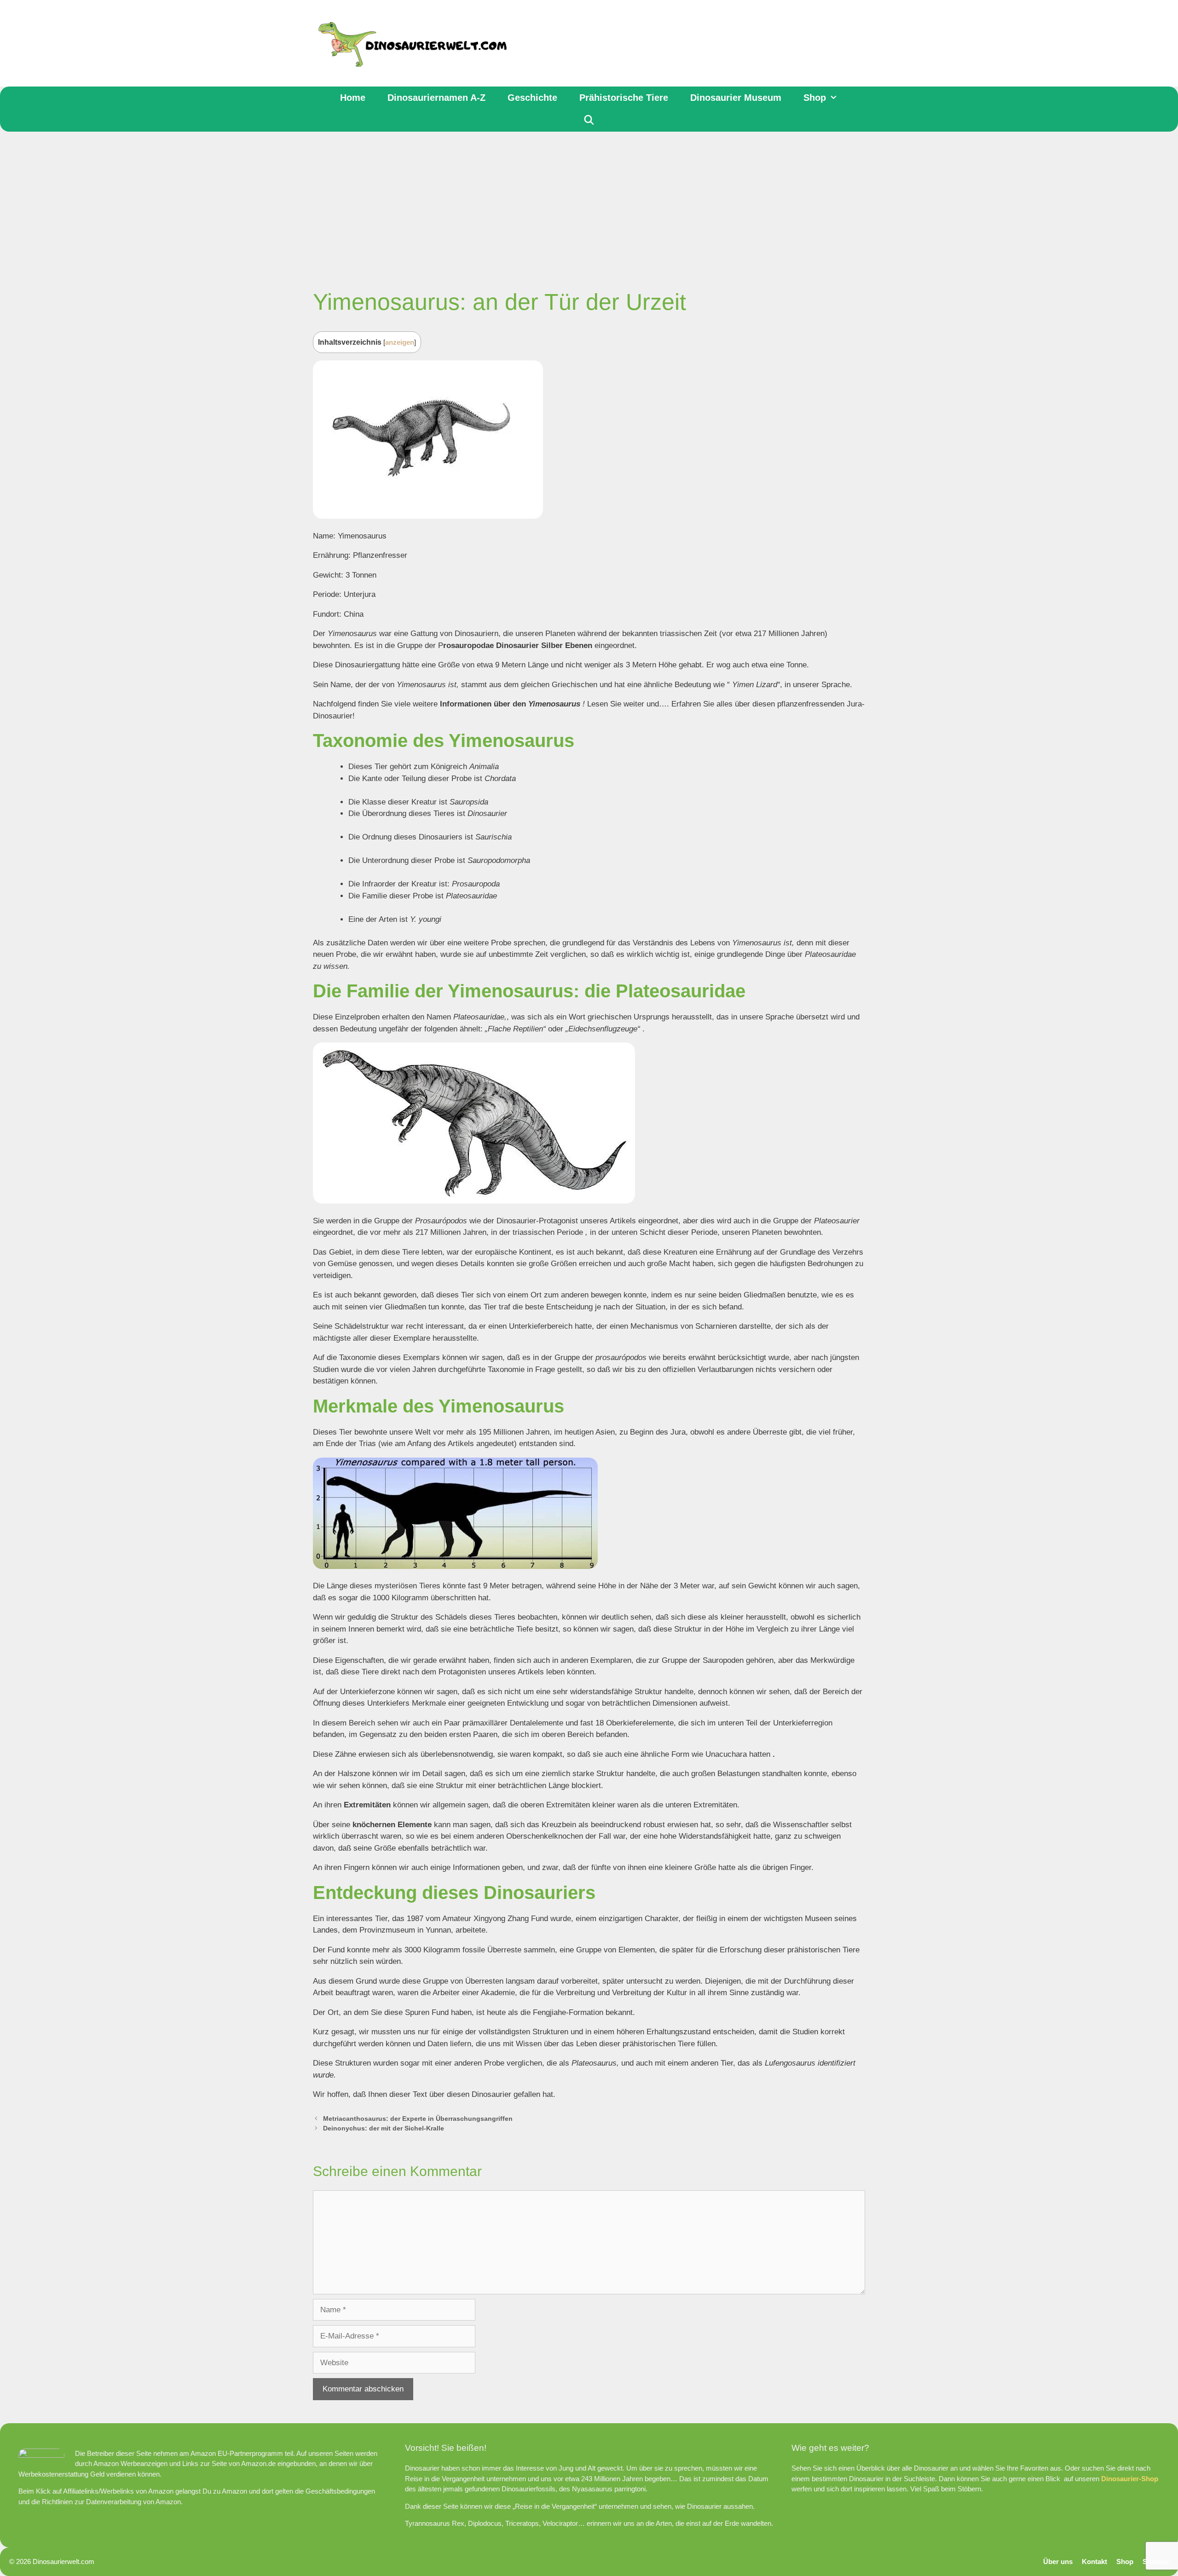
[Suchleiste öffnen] (589, 120)
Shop (815, 98)
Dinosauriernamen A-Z (436, 98)
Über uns (1058, 2562)
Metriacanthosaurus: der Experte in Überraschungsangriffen (418, 2119)
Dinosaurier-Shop (1130, 2479)
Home (353, 98)
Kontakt (1094, 2562)
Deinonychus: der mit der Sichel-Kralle (384, 2128)
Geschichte (532, 98)
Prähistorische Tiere (624, 98)
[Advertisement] (589, 201)
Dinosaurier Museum (736, 98)
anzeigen (400, 342)
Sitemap (1156, 2562)
